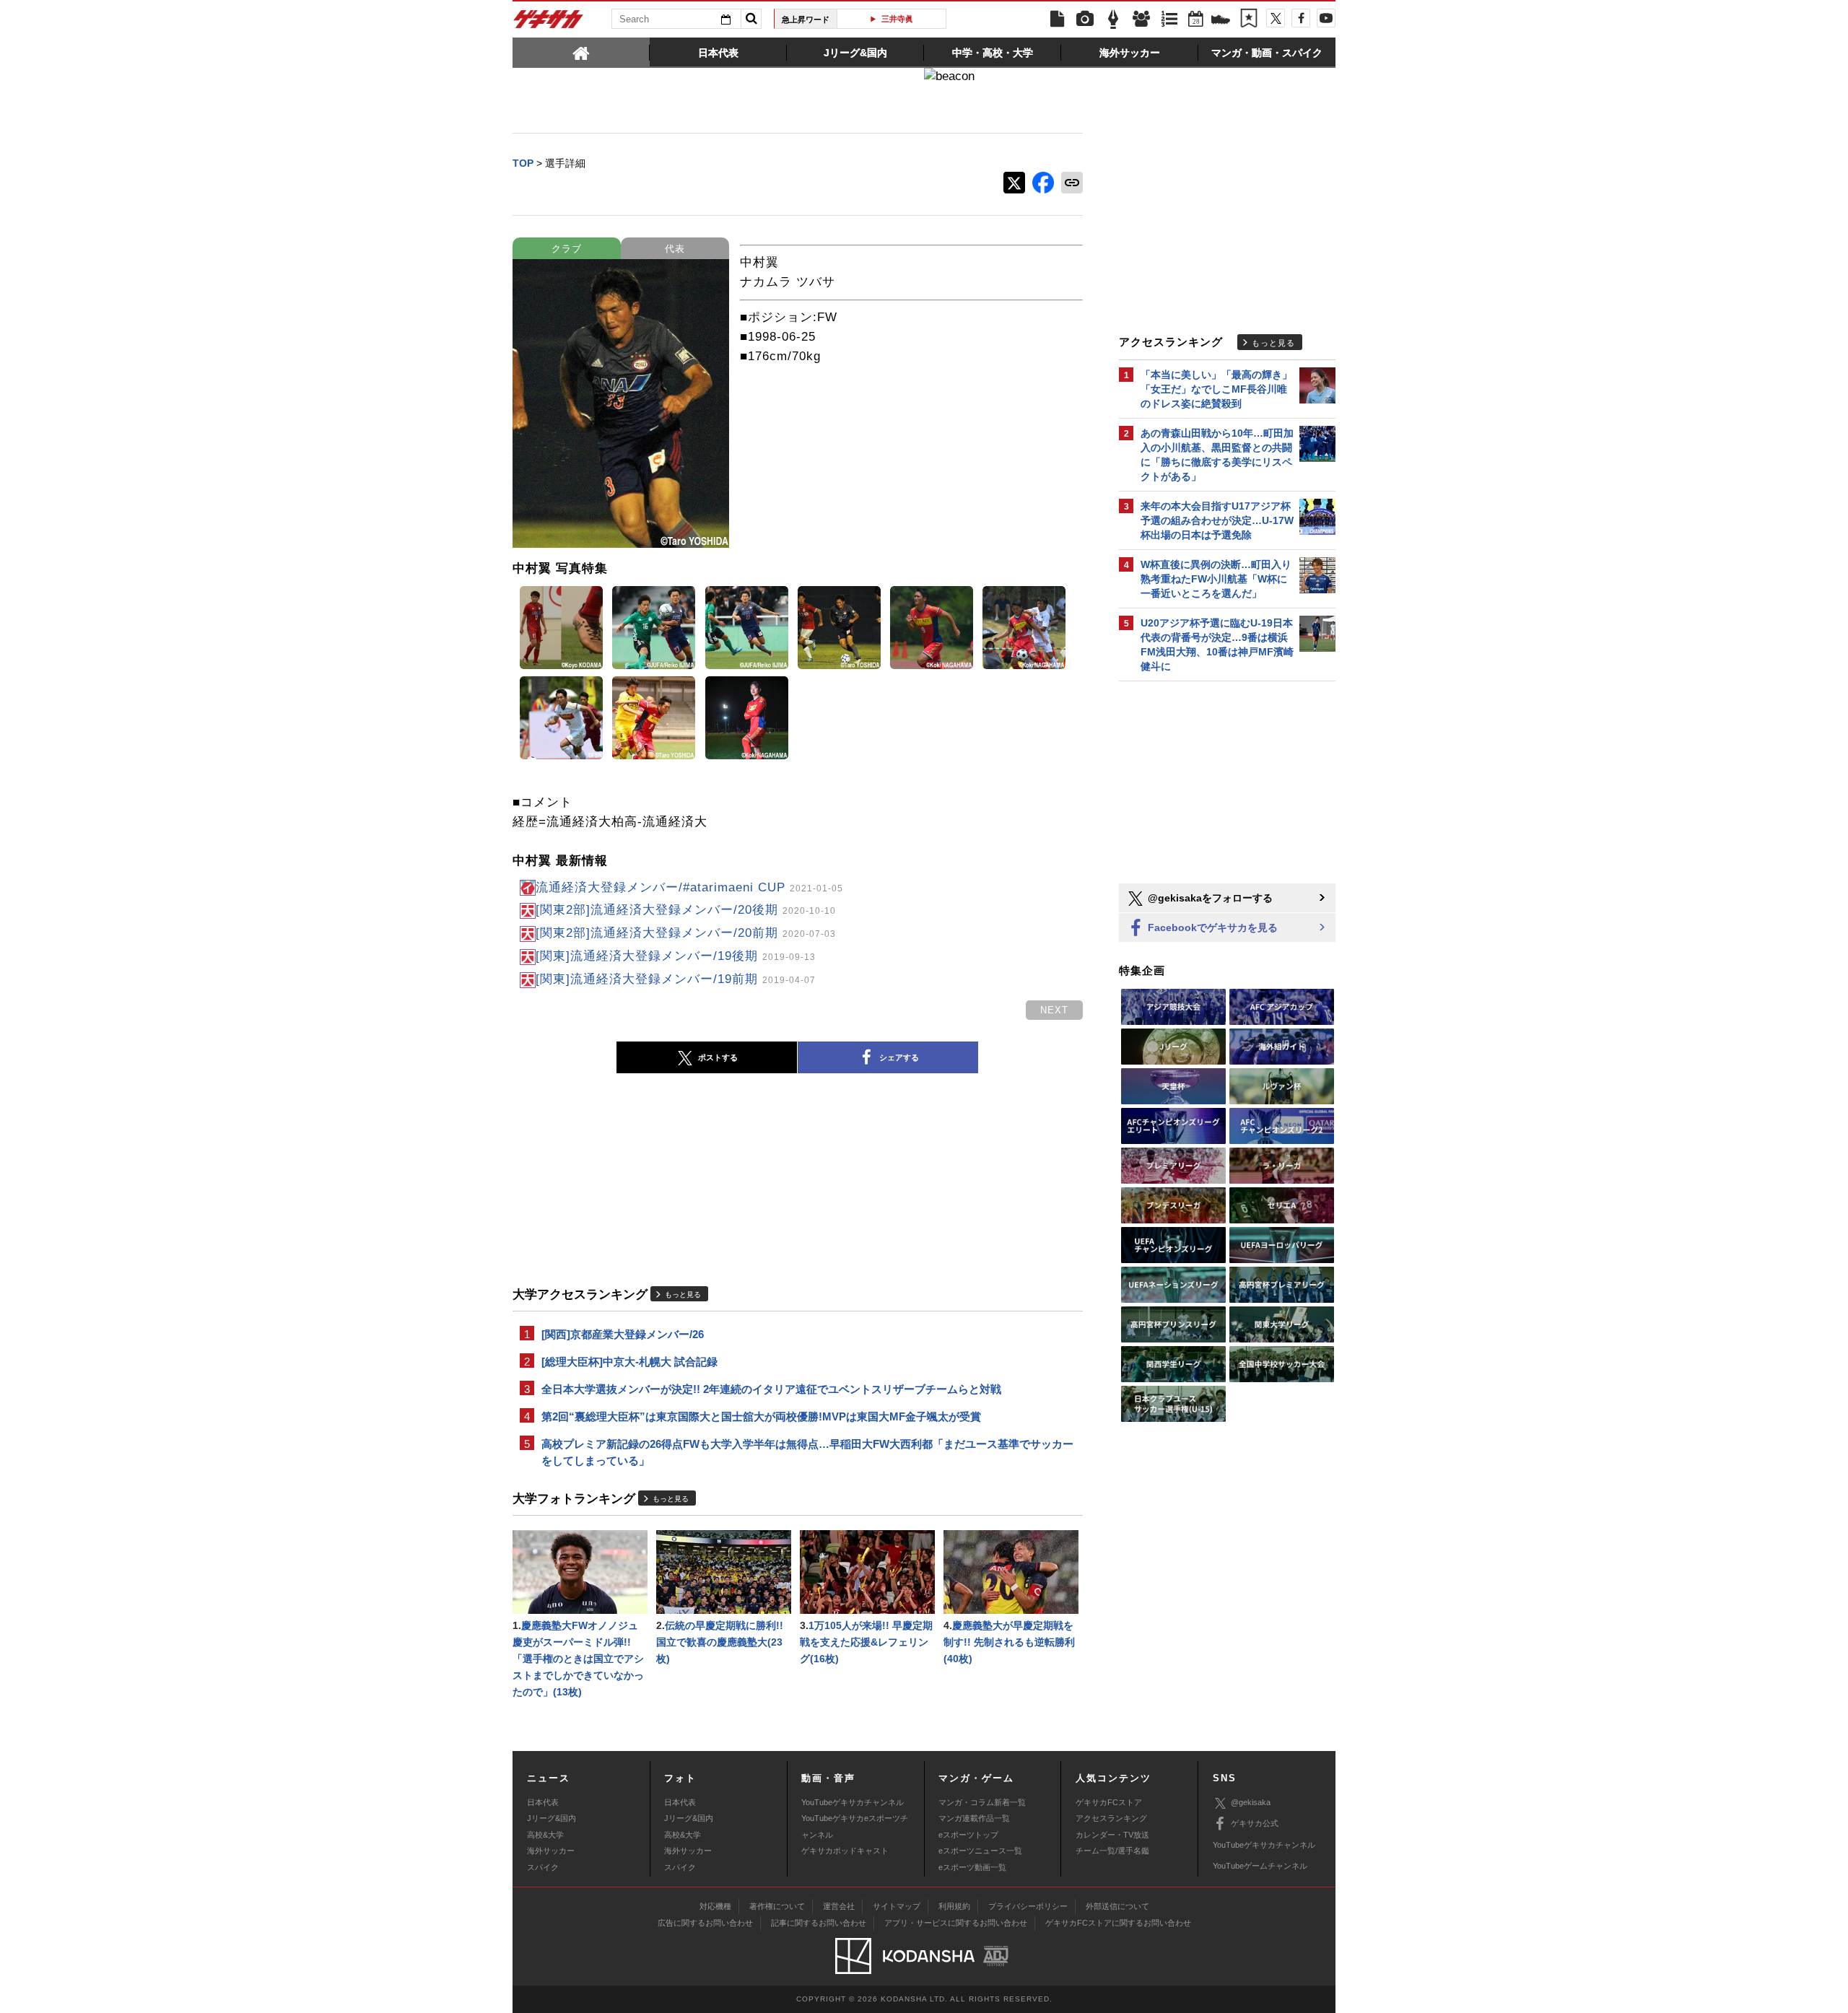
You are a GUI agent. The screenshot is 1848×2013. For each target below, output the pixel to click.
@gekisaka (1251, 1802)
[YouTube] (1326, 18)
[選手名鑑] (1141, 19)
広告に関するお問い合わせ (705, 1923)
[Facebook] (1301, 18)
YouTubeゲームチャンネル (1260, 1866)
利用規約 (954, 1906)
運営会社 (839, 1906)
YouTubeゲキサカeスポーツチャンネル (855, 1826)
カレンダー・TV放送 (1112, 1835)
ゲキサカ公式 (1255, 1823)
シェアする (899, 1057)
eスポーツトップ (968, 1835)
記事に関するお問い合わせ (819, 1923)
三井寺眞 (897, 19)
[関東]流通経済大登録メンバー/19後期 (676, 956)
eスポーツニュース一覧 (980, 1851)
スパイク (543, 1867)
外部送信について (1117, 1906)
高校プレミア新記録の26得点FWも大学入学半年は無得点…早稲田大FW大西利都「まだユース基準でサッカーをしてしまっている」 (807, 1452)
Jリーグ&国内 (552, 1818)
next (1054, 1010)
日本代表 (543, 1802)
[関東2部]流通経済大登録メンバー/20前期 (686, 933)
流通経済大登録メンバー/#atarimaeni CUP (689, 887)
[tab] (581, 52)
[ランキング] (1169, 19)
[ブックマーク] (1249, 19)
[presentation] (581, 52)
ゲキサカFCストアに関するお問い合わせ (1118, 1923)
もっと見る (683, 1294)
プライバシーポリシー (1028, 1906)
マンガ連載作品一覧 (974, 1818)
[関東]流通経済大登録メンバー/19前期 (676, 979)
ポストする (718, 1057)
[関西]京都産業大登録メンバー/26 (623, 1334)
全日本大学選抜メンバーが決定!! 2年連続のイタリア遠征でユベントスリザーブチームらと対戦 (771, 1389)
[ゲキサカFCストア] (1221, 21)
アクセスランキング (1111, 1818)
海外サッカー (551, 1851)
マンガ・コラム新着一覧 (982, 1802)
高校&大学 (545, 1835)
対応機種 (715, 1906)
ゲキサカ (549, 23)
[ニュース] (1057, 19)
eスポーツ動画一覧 (972, 1867)
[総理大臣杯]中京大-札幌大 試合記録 (629, 1362)
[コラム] (1113, 19)
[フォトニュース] (1085, 19)
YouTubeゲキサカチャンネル (853, 1802)
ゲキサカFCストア (1109, 1802)
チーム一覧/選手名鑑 (1112, 1851)
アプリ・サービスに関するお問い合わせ (956, 1923)
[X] (1276, 18)
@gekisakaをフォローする (1209, 898)
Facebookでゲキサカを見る (1211, 927)
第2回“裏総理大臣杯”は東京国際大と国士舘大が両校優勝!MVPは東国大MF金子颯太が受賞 (761, 1416)
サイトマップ (897, 1906)
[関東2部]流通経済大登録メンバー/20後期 (686, 910)
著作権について (777, 1906)
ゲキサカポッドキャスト (845, 1851)
